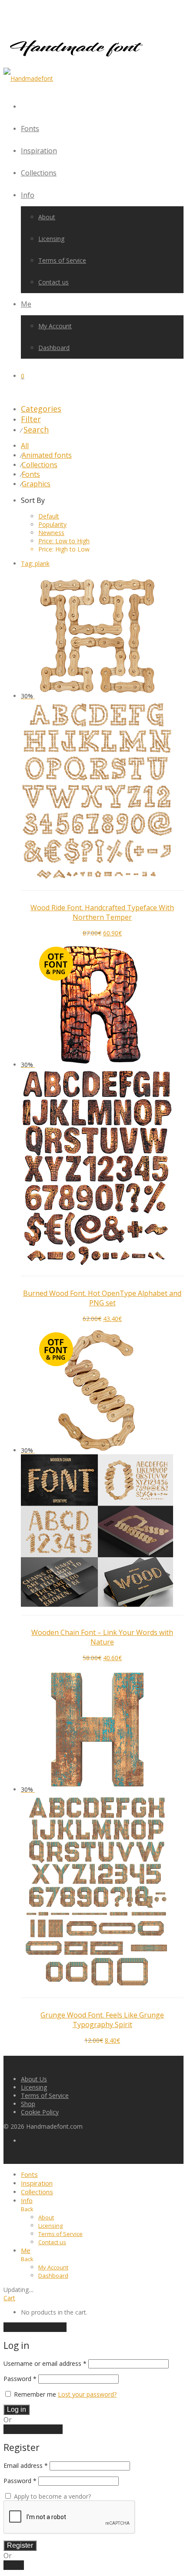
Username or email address (45, 2363)
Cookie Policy (40, 2112)
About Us (34, 2079)
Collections (39, 173)
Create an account (33, 2429)
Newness (51, 533)
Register (20, 2545)
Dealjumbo (57, 2004)
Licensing (51, 239)
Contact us (53, 282)
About (47, 217)
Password (20, 2379)
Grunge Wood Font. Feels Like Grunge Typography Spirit (102, 2020)
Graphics (36, 484)
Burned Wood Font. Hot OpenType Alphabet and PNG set (102, 1298)
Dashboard (54, 348)
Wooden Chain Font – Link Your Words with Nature (102, 1637)
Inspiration (39, 151)
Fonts (30, 129)
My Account (55, 326)
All (25, 446)
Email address (26, 2465)
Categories (41, 409)
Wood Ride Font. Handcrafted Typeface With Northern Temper (102, 912)
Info (28, 195)
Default (49, 516)
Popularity (52, 524)
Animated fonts (47, 455)
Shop (28, 2104)
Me (26, 304)
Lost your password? (87, 2394)
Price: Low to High (64, 541)
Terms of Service (62, 260)
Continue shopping (35, 2327)
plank (35, 563)
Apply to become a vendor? (52, 2496)
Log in (17, 2409)
